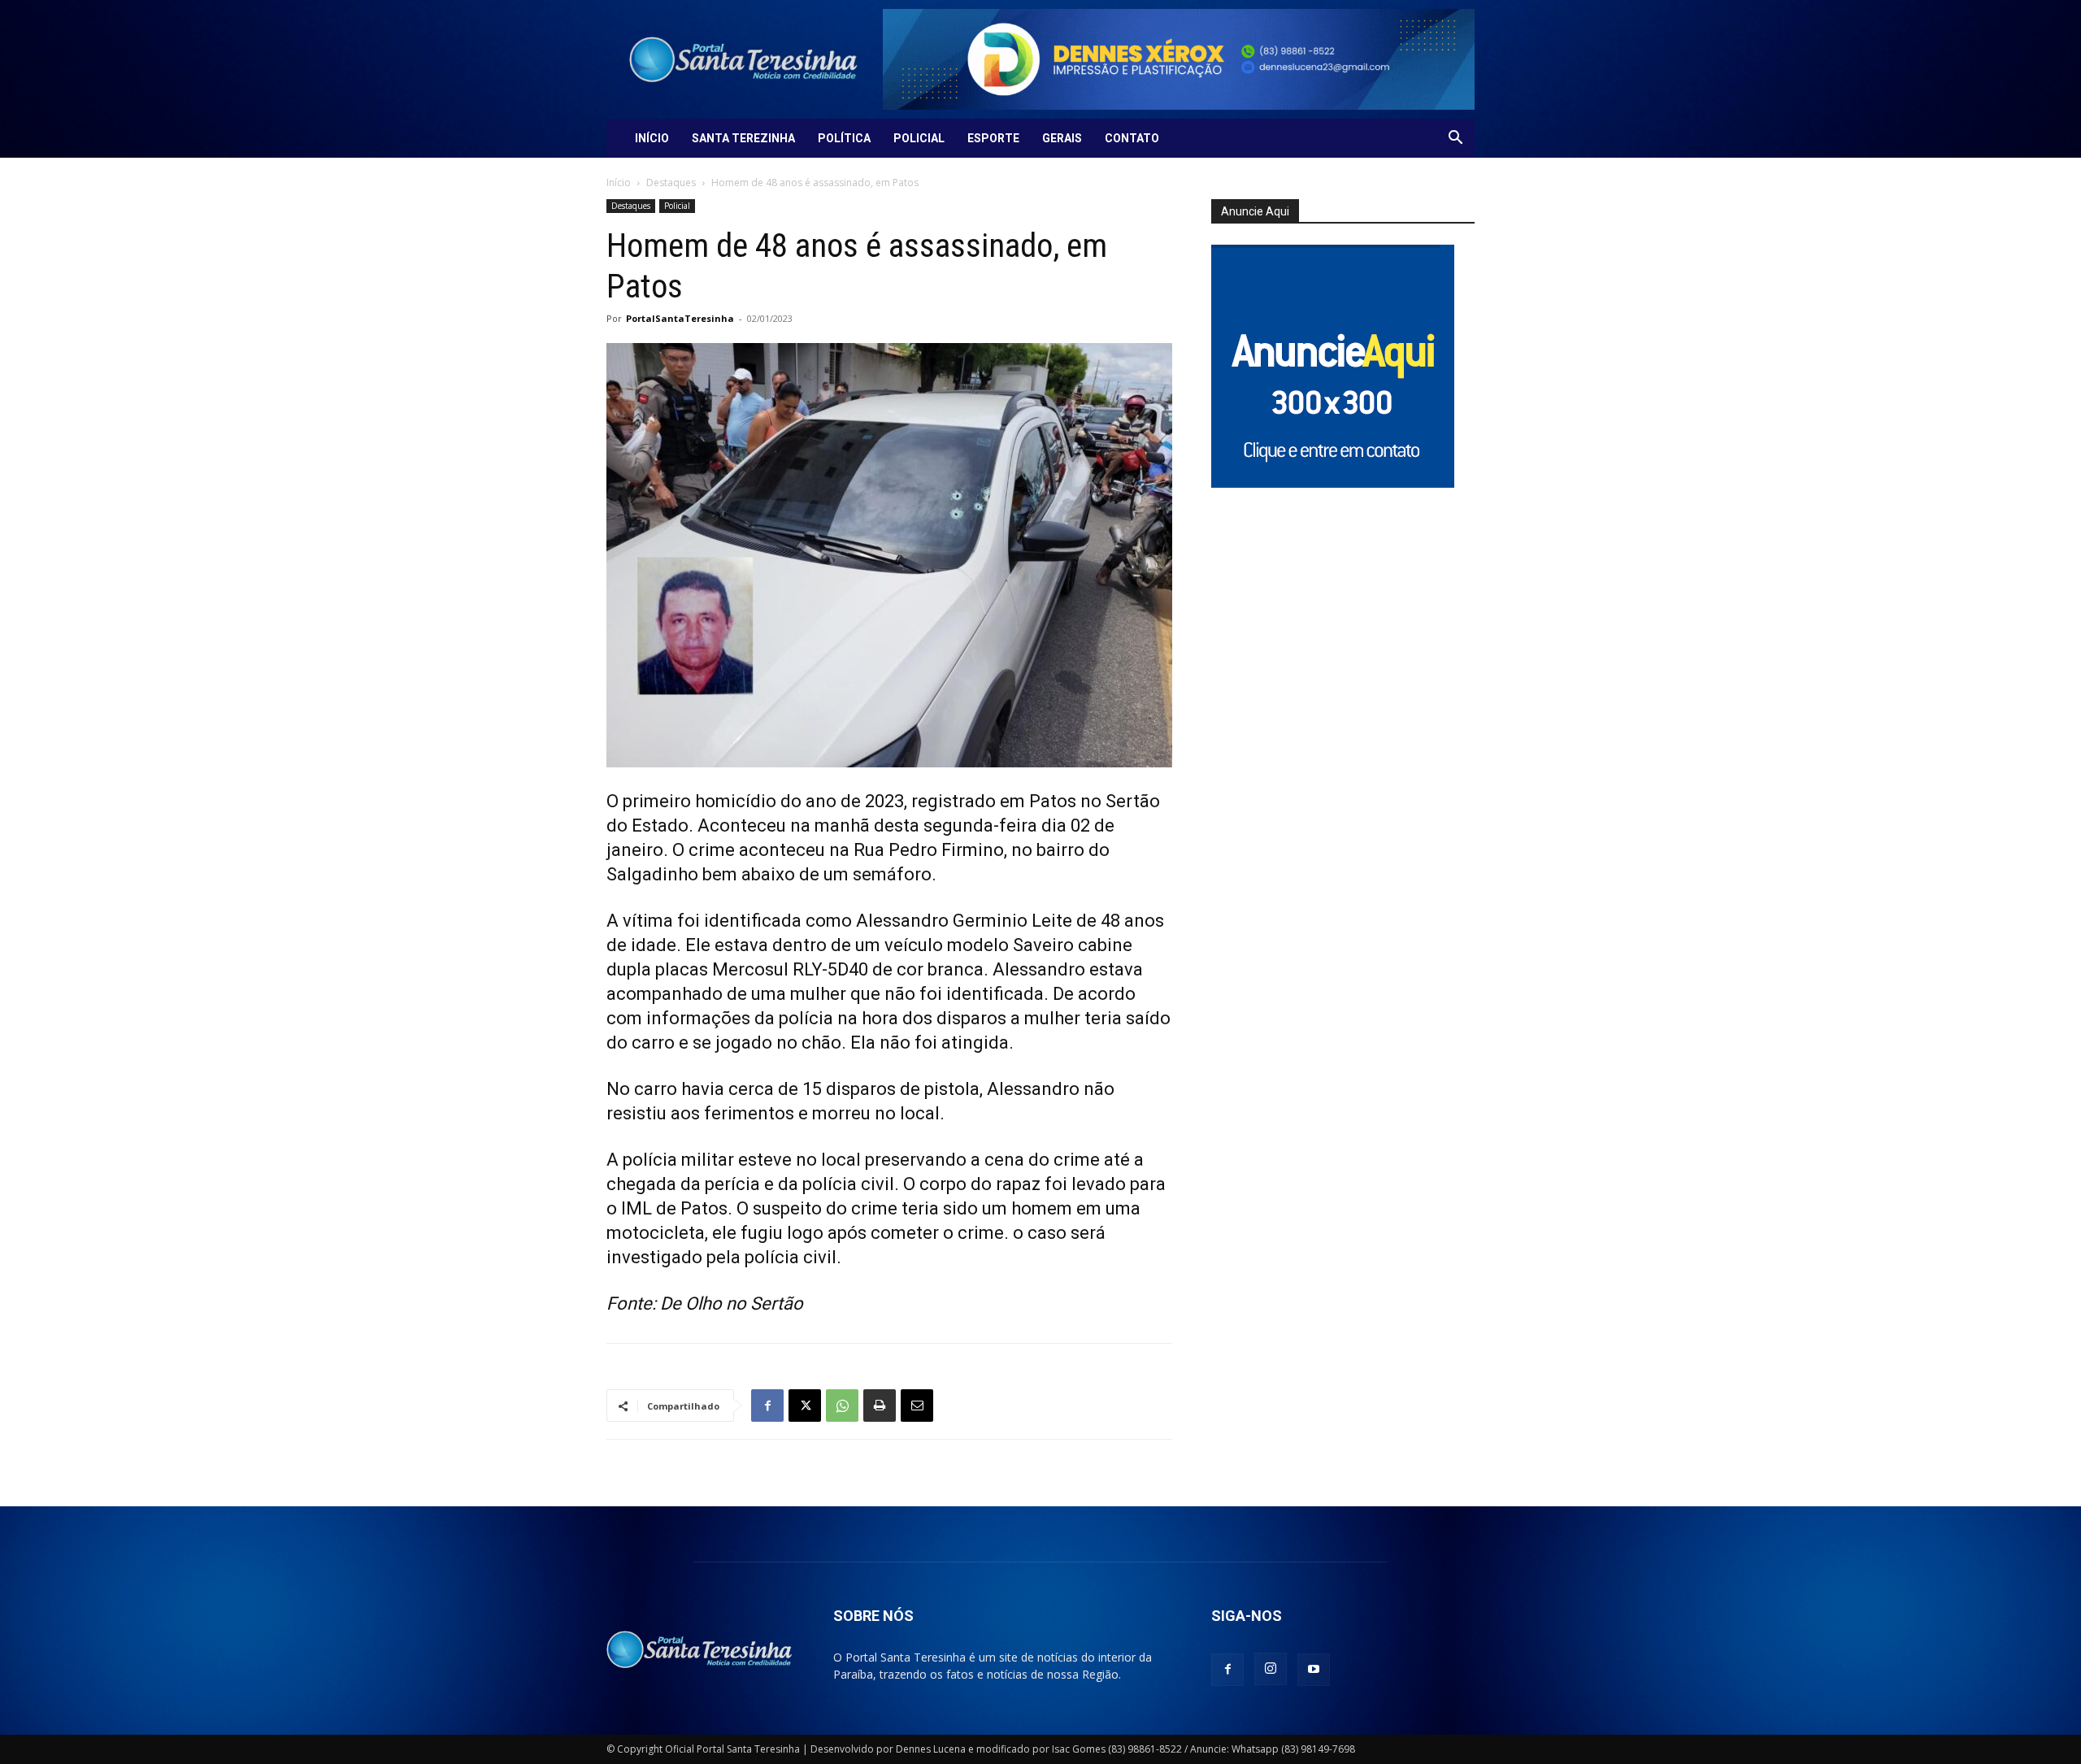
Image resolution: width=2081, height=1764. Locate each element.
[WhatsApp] (842, 1406)
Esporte (993, 138)
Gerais (1062, 138)
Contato (1132, 138)
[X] (805, 1406)
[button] (1455, 139)
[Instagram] (1271, 1669)
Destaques (671, 182)
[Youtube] (1314, 1670)
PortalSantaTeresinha (680, 318)
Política (844, 138)
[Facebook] (767, 1406)
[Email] (917, 1406)
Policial (919, 138)
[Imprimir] (880, 1406)
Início (652, 138)
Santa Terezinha (743, 138)
